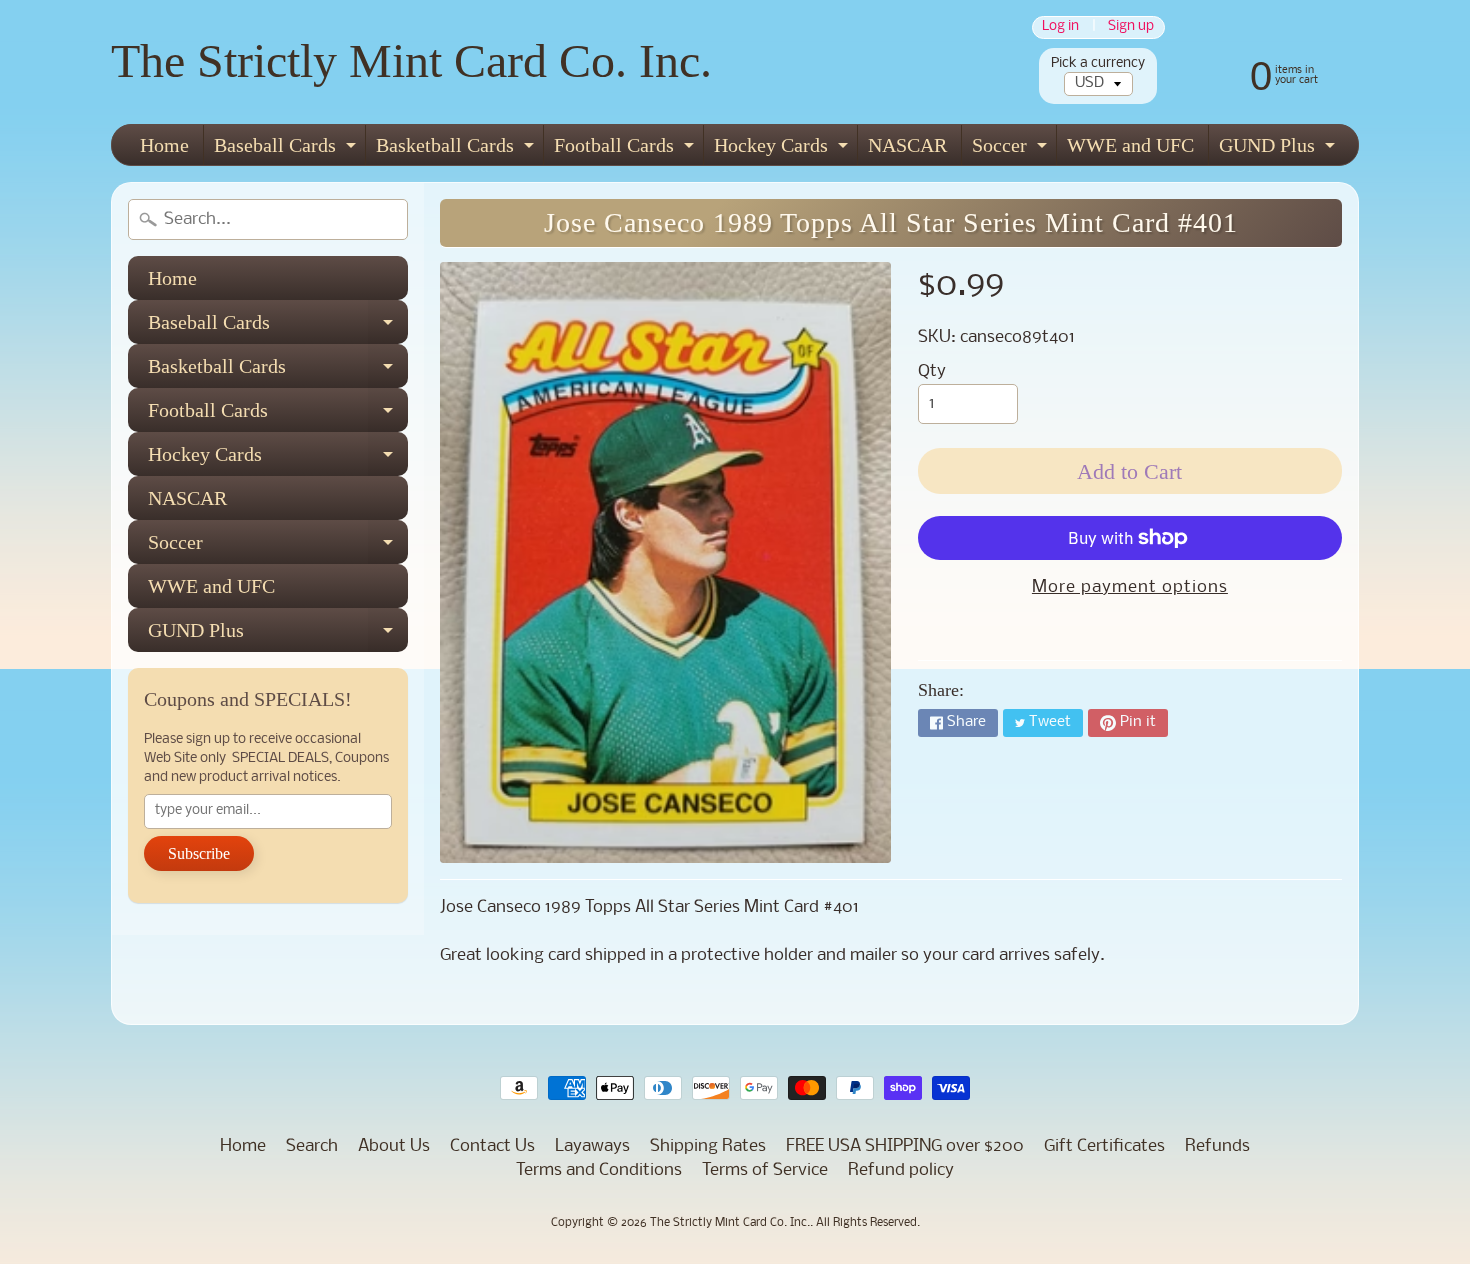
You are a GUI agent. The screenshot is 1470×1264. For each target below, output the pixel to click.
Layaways (592, 1146)
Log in (1060, 27)
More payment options (1130, 587)
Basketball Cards (457, 149)
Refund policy (901, 1170)
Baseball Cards (287, 149)
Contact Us (492, 1146)
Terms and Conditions (599, 1170)
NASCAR (907, 145)
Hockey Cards (783, 149)
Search (312, 1146)
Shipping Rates (708, 1146)
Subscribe (199, 853)
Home (164, 145)
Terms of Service (765, 1170)
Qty (932, 371)
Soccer (1012, 149)
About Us (394, 1146)
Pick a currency (1098, 63)
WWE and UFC (1130, 145)
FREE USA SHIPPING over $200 (905, 1146)
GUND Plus (1279, 149)
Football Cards (626, 149)
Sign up (1131, 27)
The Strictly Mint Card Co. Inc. (411, 60)
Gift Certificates (1104, 1146)
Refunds (1217, 1146)
